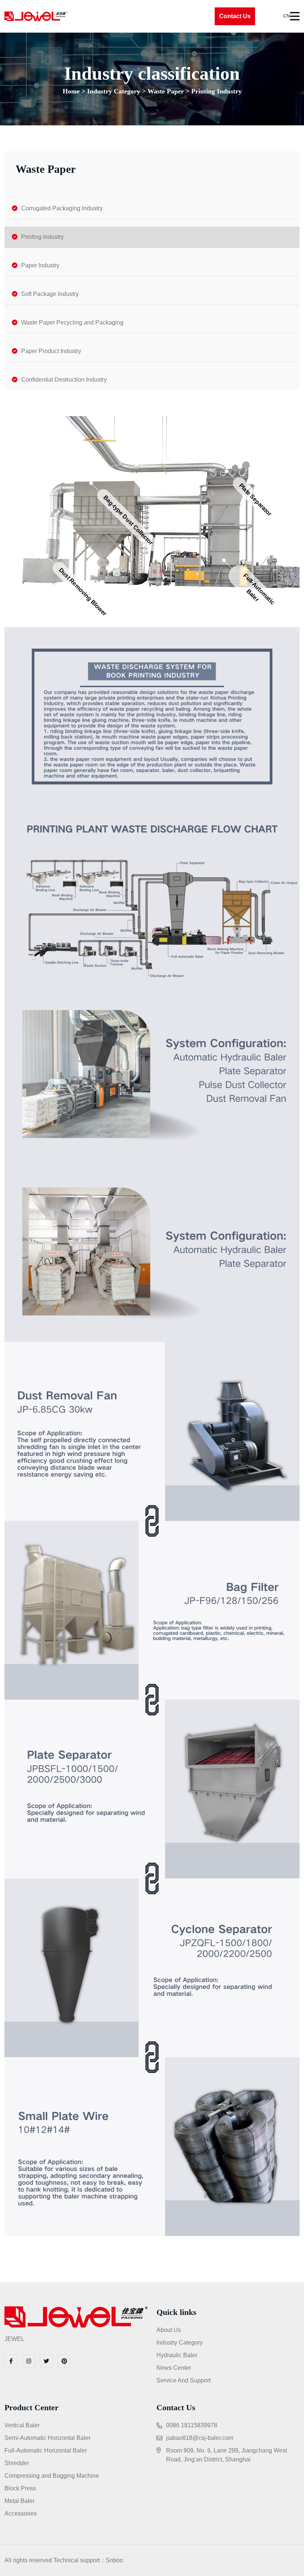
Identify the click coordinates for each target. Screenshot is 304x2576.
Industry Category (114, 91)
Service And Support (184, 2380)
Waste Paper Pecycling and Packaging (72, 322)
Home (71, 91)
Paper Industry (40, 265)
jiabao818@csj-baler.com (200, 2438)
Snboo (114, 2560)
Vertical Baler (22, 2425)
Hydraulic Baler (177, 2355)
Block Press (20, 2488)
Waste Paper (166, 91)
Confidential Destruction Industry (64, 380)
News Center (174, 2368)
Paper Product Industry (51, 351)
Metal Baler (19, 2501)
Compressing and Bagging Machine (52, 2476)
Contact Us (235, 16)
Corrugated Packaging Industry (62, 208)
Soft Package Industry (50, 294)
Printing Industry (217, 91)
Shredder (17, 2463)
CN (286, 16)
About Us (169, 2330)
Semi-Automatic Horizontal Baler (47, 2438)
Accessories (21, 2514)
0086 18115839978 (192, 2425)
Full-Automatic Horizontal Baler (46, 2450)
